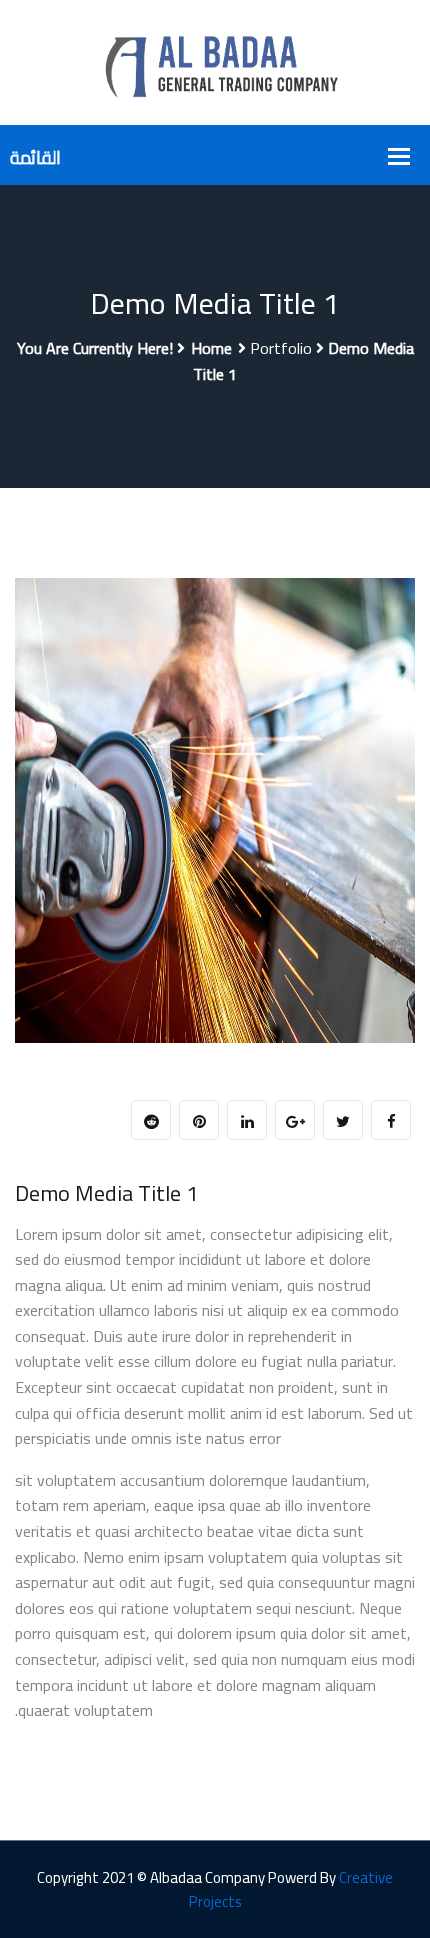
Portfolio (281, 348)
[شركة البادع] (215, 61)
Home (211, 348)
